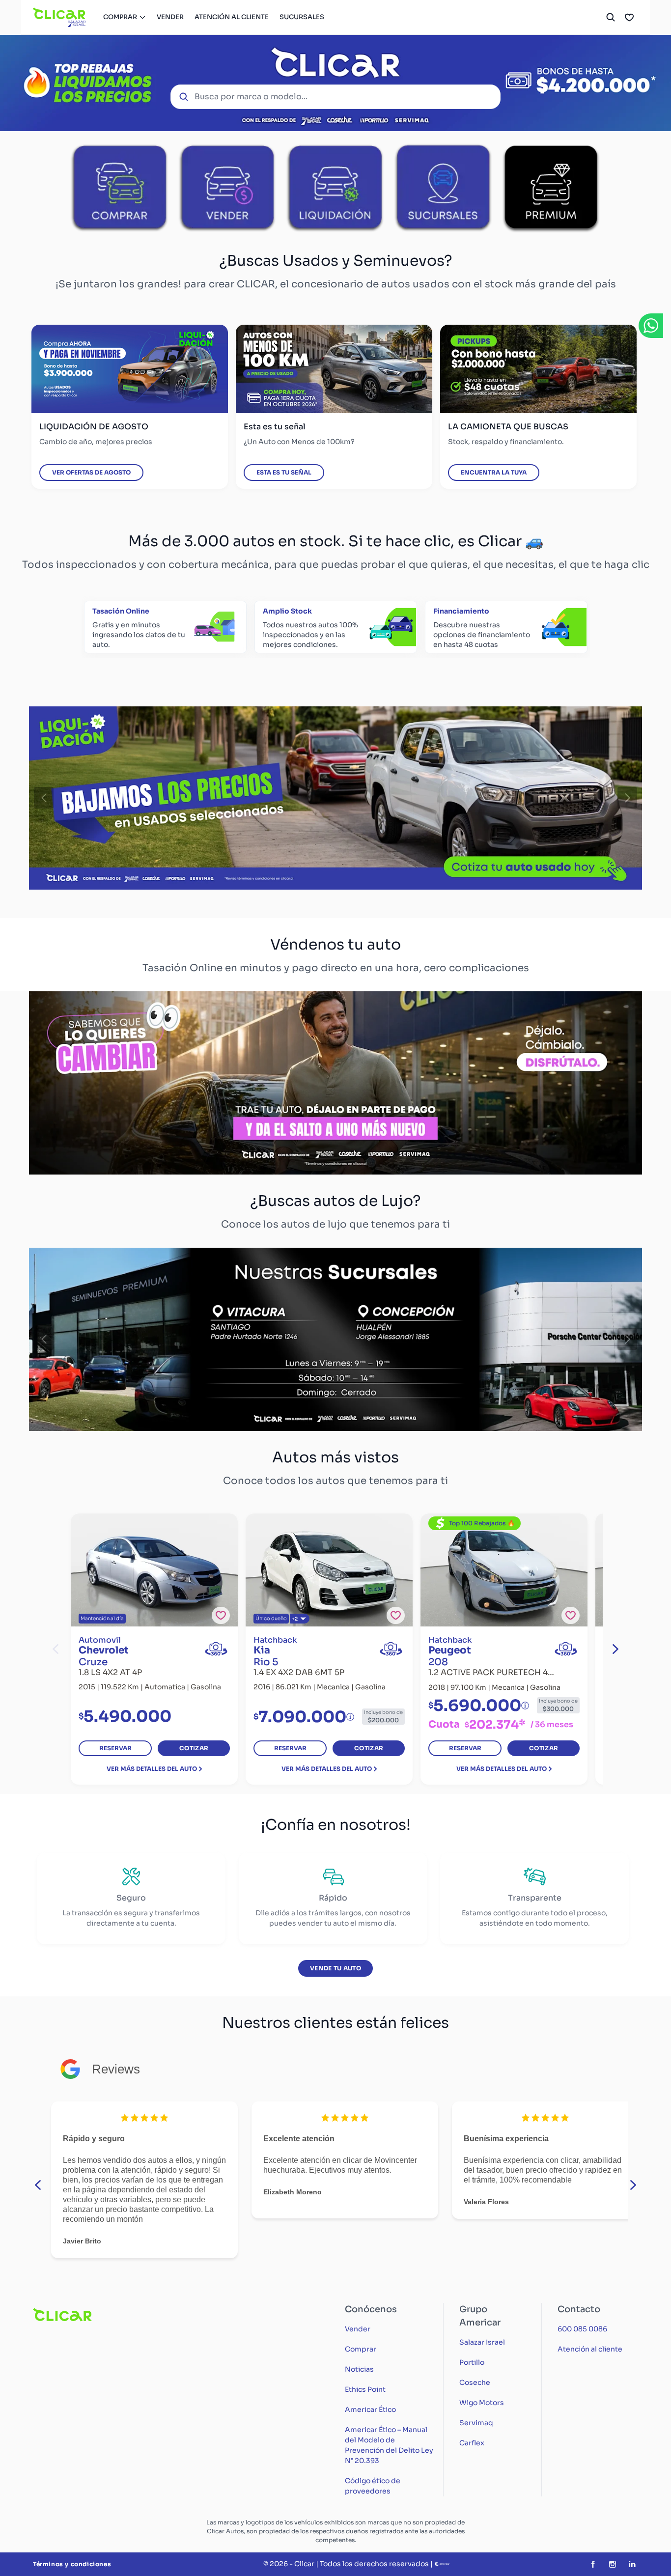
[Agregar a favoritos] (221, 1615)
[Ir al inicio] (60, 17)
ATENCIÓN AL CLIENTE (232, 17)
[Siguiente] (627, 798)
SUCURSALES (302, 17)
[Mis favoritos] (629, 17)
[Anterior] (44, 798)
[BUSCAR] (611, 17)
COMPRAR (120, 17)
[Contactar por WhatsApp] (651, 326)
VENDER (170, 17)
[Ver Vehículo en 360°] (216, 1649)
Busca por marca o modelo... (251, 97)
